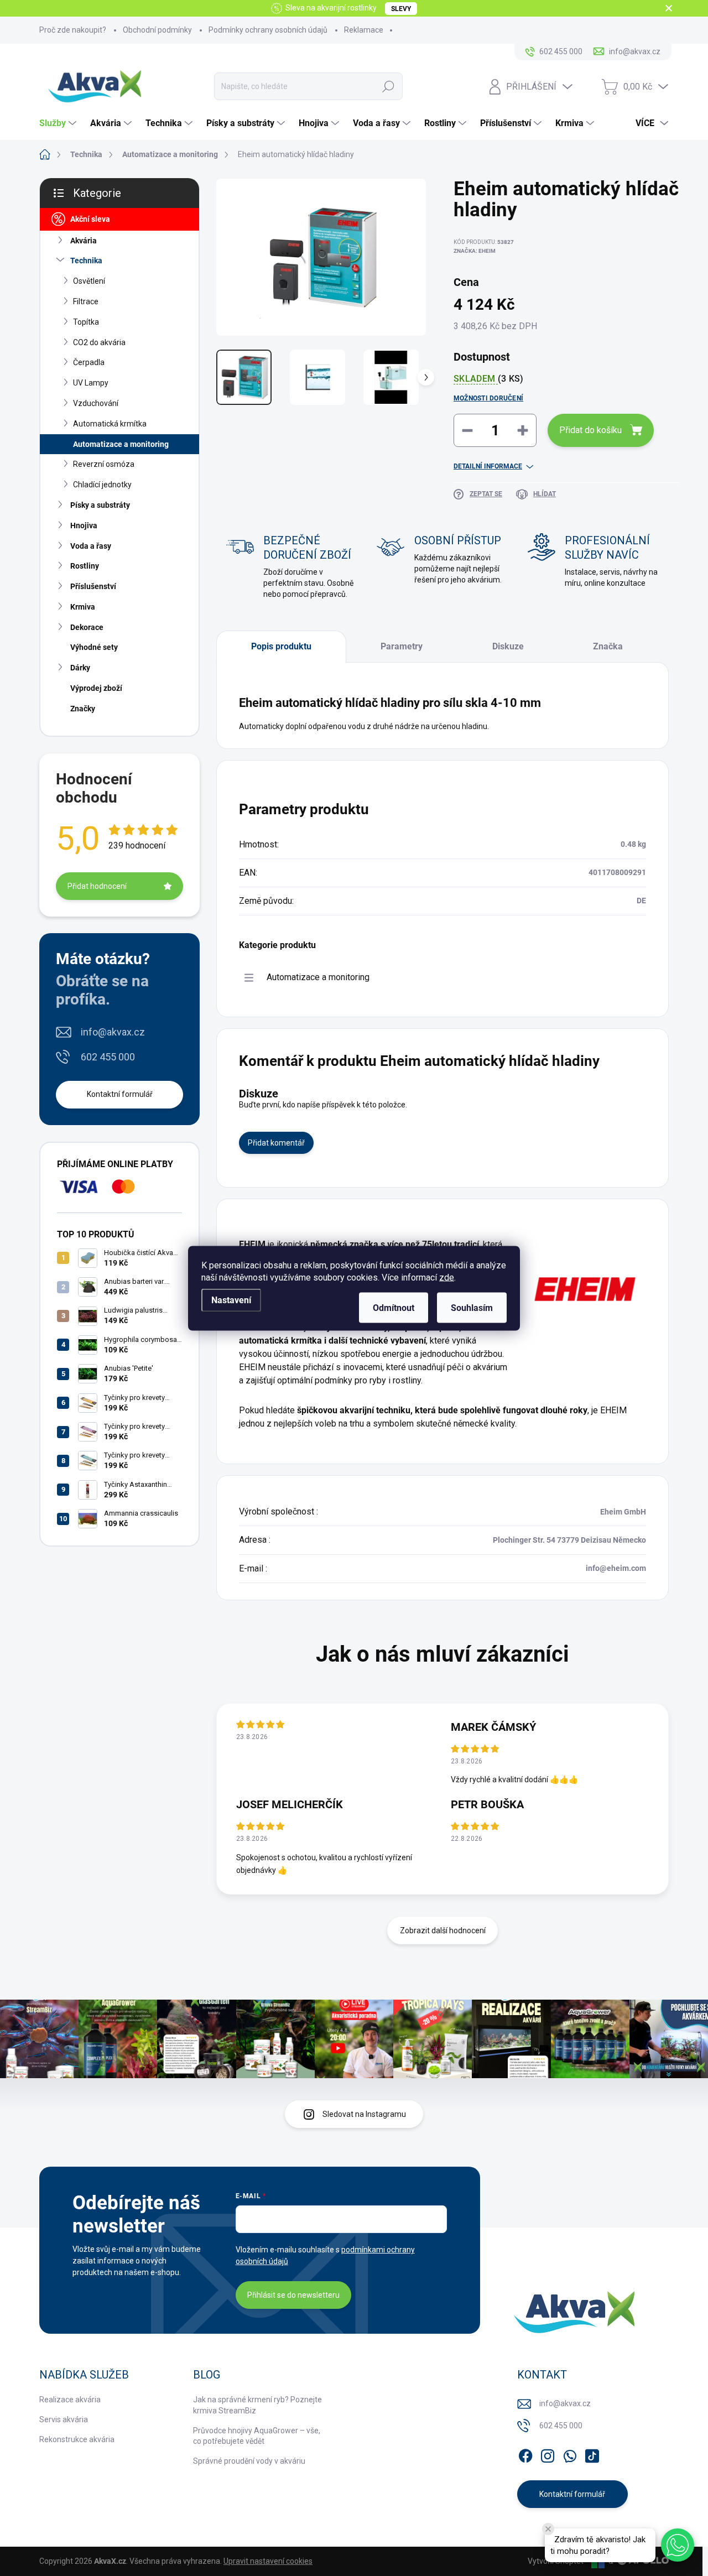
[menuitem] (59, 123)
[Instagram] (548, 2454)
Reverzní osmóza (104, 464)
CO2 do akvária (99, 342)
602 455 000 (108, 1057)
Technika (86, 261)
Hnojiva (84, 525)
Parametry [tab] (402, 646)
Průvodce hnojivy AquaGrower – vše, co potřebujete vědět (257, 2436)
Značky (83, 709)
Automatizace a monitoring (121, 444)
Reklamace (364, 30)
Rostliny (85, 566)
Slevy (401, 9)
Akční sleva (90, 219)
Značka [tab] (608, 646)
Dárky (80, 668)
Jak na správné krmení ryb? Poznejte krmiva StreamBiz (257, 2405)
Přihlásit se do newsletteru (293, 2295)
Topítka (86, 322)
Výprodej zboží (96, 688)
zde (447, 1277)
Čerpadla (89, 362)
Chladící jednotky (102, 485)
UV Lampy (91, 383)
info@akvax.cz (113, 1032)
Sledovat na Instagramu (364, 2114)
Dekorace (87, 627)
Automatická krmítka (110, 424)
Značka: (475, 251)
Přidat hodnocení (97, 886)
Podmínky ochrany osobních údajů (268, 30)
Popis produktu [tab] (281, 646)
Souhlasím (472, 1307)
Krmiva (83, 607)
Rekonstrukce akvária (77, 2439)
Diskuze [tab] (508, 646)
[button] (678, 2545)
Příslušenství (93, 586)
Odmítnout (394, 1307)
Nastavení (231, 1300)
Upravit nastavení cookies (268, 2561)
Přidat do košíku (590, 430)
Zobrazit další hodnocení (443, 1930)
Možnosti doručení (488, 398)
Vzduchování (96, 403)
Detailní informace (488, 466)
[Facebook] (525, 2454)
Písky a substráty (100, 505)
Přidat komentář (276, 1143)
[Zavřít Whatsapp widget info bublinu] (548, 2529)
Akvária (84, 241)
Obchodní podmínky (157, 30)
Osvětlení (89, 281)
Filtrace (86, 301)
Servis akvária (64, 2419)
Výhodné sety (94, 647)
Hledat (388, 86)
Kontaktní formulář (120, 1094)
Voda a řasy (91, 546)
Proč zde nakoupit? (73, 30)
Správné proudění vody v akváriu (249, 2461)
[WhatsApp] (570, 2454)
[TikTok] (592, 2454)
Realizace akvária (70, 2400)
